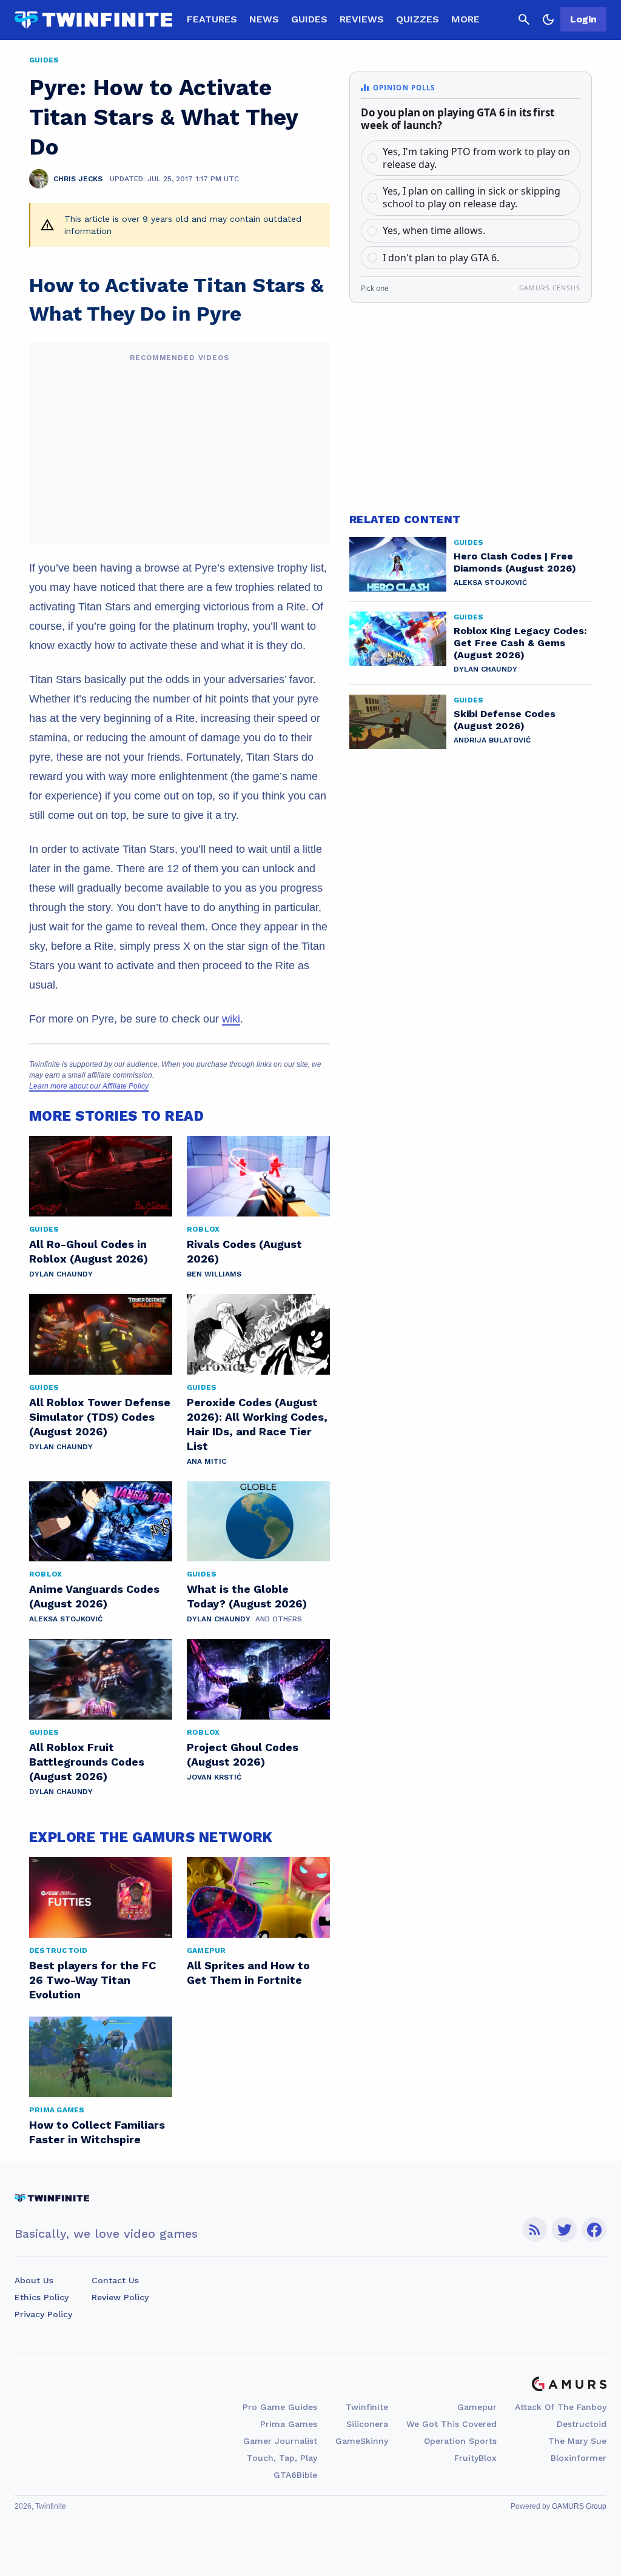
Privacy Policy (43, 2314)
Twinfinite (367, 2407)
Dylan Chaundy (61, 1274)
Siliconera (367, 2424)
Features (212, 19)
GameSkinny (362, 2441)
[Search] (524, 19)
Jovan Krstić (214, 1777)
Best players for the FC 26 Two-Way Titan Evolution (92, 1980)
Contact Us (115, 2280)
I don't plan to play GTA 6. (441, 258)
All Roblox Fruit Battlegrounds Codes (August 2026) (87, 1762)
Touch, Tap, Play (282, 2458)
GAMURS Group (579, 2506)
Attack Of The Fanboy (561, 2407)
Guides (309, 19)
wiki (231, 1019)
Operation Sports (460, 2441)
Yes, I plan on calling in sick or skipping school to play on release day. (472, 197)
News (264, 19)
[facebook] (594, 2230)
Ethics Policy (42, 2297)
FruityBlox (475, 2458)
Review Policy (120, 2297)
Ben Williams (214, 1274)
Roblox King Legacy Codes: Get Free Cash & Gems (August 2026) (520, 643)
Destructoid (582, 2424)
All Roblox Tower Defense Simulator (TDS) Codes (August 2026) (100, 1417)
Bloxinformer (579, 2458)
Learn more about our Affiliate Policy (89, 1086)
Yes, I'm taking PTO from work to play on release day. (476, 158)
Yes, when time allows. (434, 230)
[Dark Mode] (548, 19)
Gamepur (477, 2407)
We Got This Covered (451, 2424)
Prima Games (289, 2424)
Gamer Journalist (280, 2441)
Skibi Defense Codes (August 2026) (505, 720)
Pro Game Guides (280, 2407)
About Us (34, 2280)
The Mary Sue (577, 2441)
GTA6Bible (295, 2475)
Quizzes (418, 19)
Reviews (362, 19)
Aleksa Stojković (66, 1619)
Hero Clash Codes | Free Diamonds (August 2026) (515, 562)
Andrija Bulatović (492, 740)
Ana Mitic (206, 1461)
